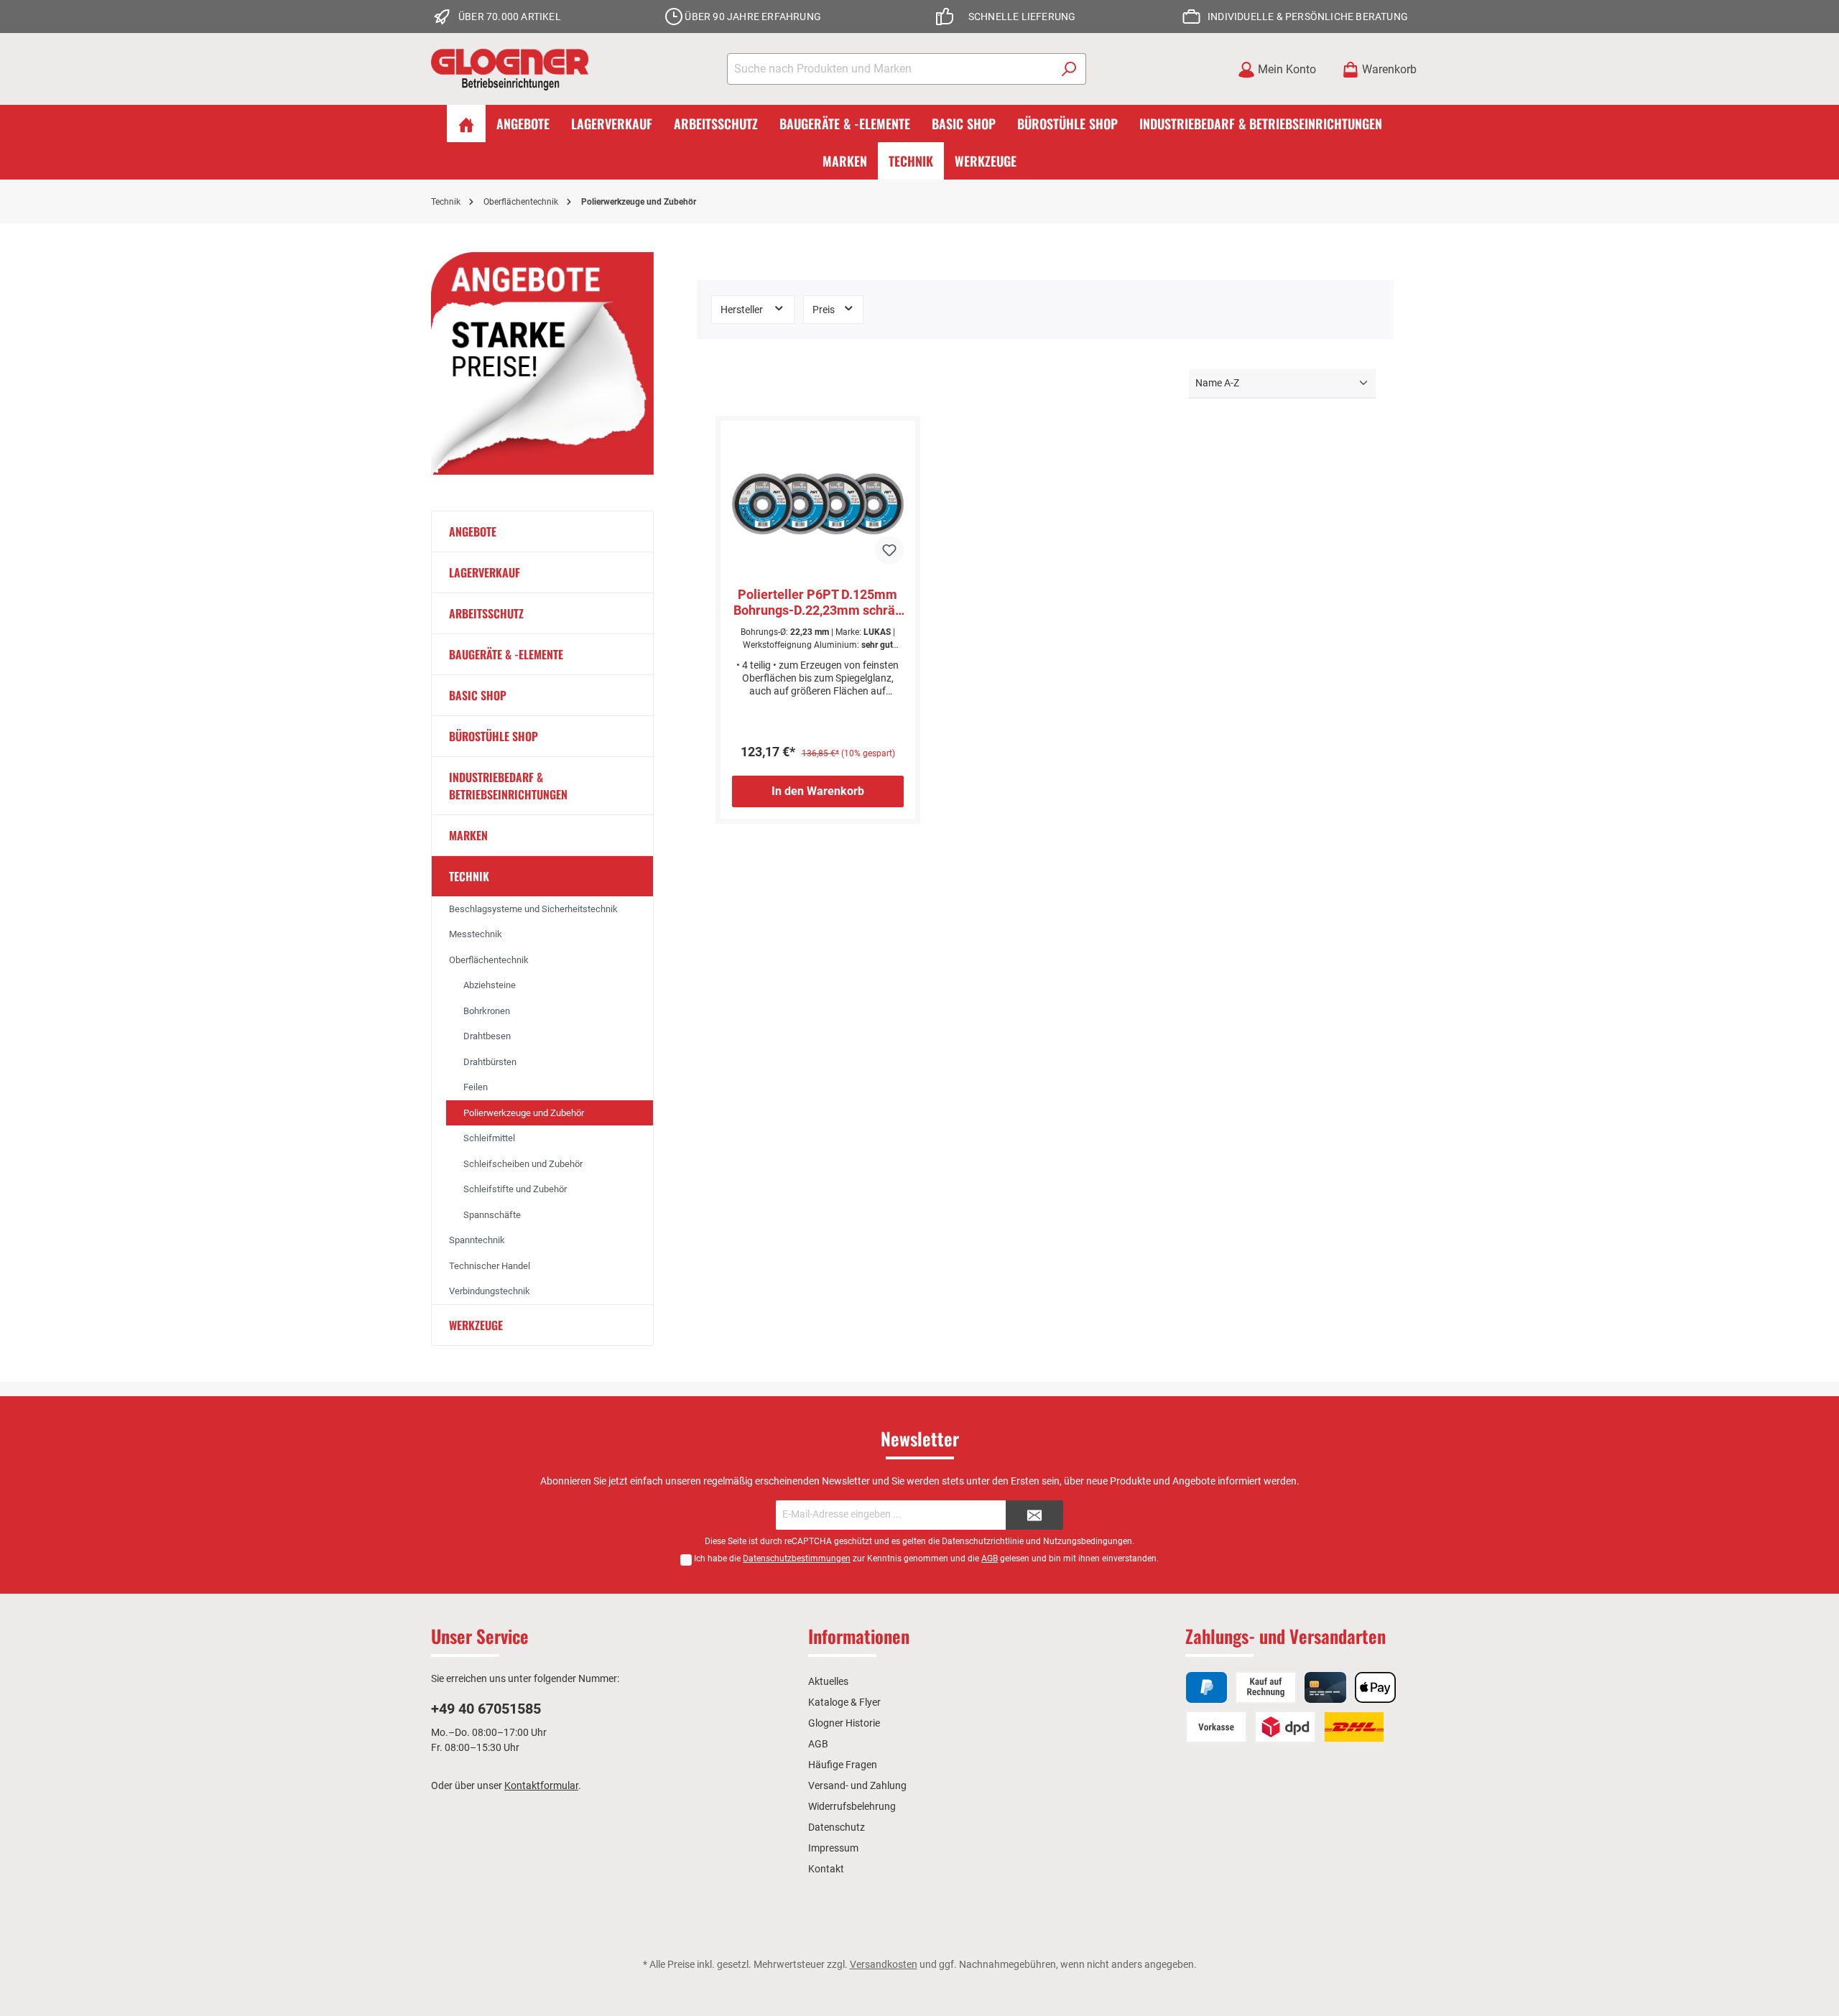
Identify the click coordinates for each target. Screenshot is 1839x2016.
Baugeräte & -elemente (506, 654)
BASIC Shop (478, 695)
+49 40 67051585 (486, 1709)
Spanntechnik (477, 1240)
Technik (469, 876)
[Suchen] (1069, 69)
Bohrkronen (487, 1011)
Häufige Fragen (843, 1765)
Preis (825, 310)
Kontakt (826, 1869)
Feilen (476, 1087)
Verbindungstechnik (490, 1291)
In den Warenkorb (818, 791)
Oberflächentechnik (489, 960)
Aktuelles (828, 1681)
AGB (990, 1559)
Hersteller (743, 310)
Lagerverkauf (485, 572)
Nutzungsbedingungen (1088, 1541)
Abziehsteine (490, 985)
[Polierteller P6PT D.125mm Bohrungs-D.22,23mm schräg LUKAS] (818, 504)
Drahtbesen (487, 1036)
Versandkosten (884, 1964)
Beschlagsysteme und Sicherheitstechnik (533, 909)
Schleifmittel (489, 1138)
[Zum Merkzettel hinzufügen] (889, 550)
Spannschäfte (492, 1215)
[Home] (466, 124)
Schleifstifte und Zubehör (515, 1189)
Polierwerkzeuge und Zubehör (524, 1113)
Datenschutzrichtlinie (983, 1541)
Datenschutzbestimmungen (797, 1559)
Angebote (473, 531)
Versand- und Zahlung (857, 1785)
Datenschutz (837, 1827)
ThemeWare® (1057, 1979)
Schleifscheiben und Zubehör (523, 1164)
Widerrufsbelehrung (852, 1806)
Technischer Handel (490, 1266)
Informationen (859, 1636)
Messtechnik (476, 934)
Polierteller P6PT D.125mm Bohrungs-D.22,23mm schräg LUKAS (818, 603)
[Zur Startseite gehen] (510, 69)
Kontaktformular (541, 1785)
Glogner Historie (844, 1723)
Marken (468, 835)
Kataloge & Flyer (844, 1702)
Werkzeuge (476, 1325)
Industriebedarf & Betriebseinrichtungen (508, 786)
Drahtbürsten (490, 1062)
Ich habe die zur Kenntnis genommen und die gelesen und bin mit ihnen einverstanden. (926, 1559)
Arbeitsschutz (486, 613)
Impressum (833, 1848)
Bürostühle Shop (494, 736)
